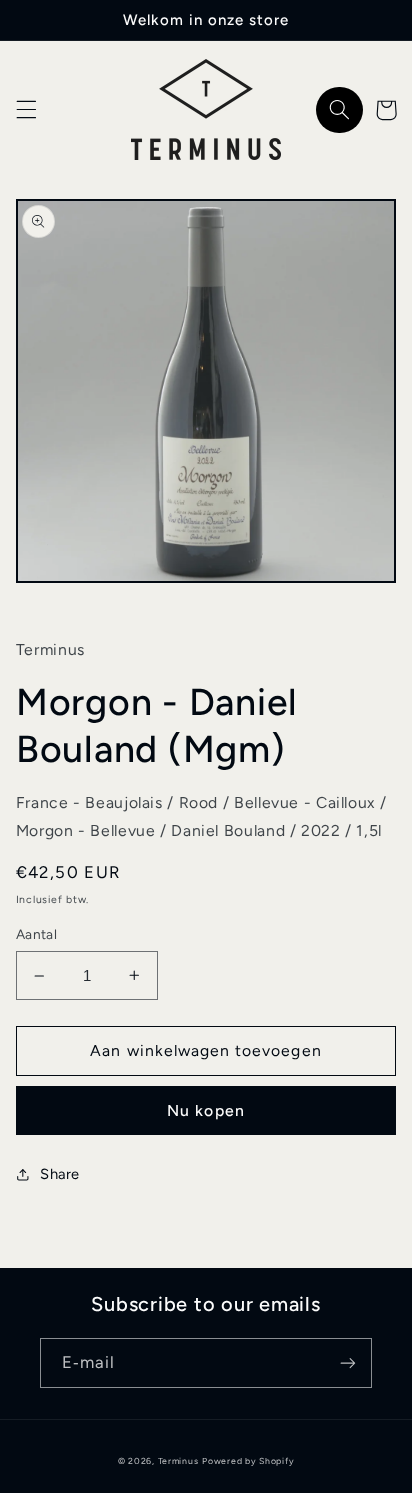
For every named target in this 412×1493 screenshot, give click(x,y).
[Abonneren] (348, 1362)
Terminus (178, 1461)
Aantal (37, 934)
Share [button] (60, 1174)
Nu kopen (205, 1110)
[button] (26, 110)
